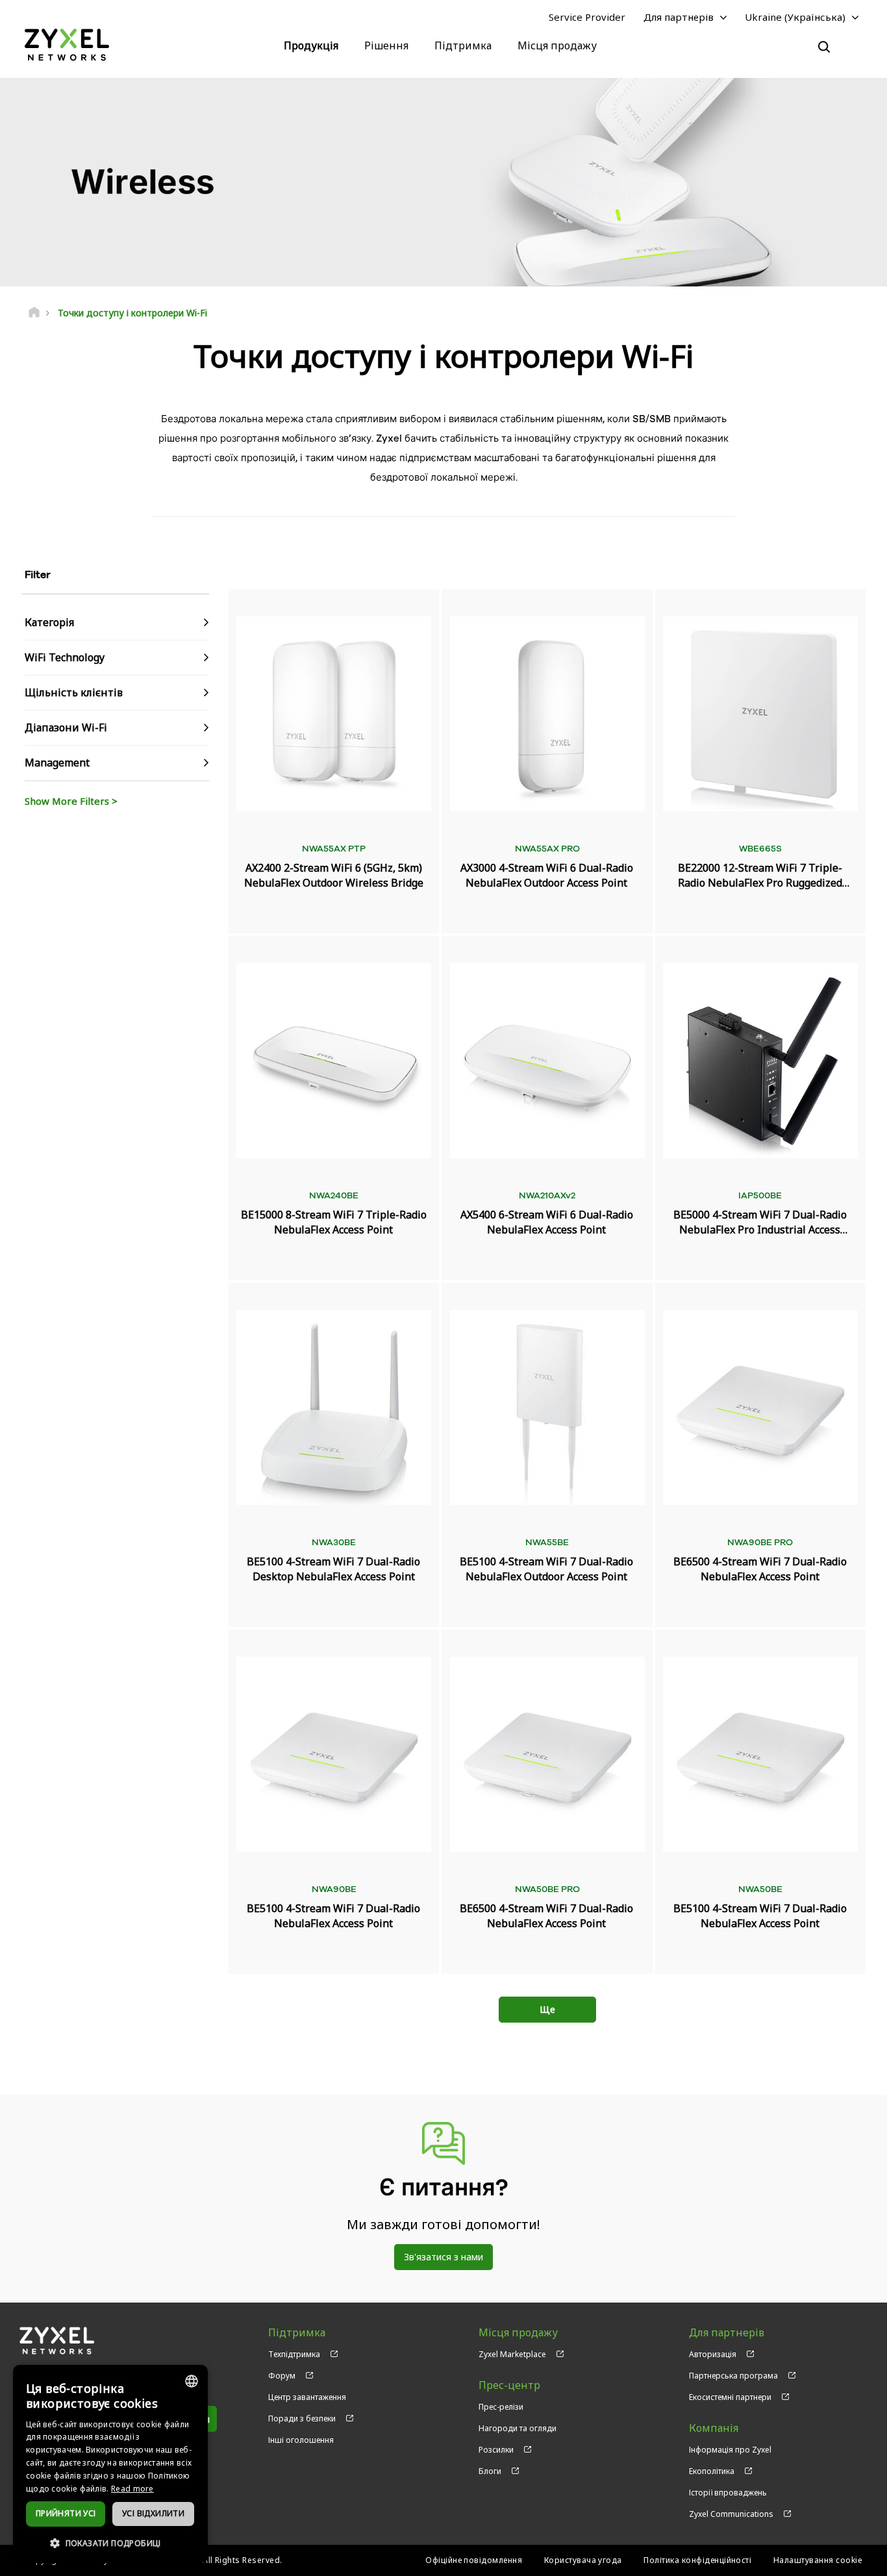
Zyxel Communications (731, 2514)
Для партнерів (679, 17)
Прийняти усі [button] (66, 2513)
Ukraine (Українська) (795, 17)
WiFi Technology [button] (65, 657)
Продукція (311, 45)
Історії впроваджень (728, 2493)
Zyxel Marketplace (512, 2354)
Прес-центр (509, 2385)
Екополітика (712, 2471)
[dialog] (110, 2464)
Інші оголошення (301, 2440)
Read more (132, 2489)
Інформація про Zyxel (730, 2450)
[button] (110, 2543)
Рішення (386, 45)
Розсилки (496, 2450)
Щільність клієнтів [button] (74, 692)
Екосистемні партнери (730, 2397)
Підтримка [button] (463, 45)
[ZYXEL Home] (67, 44)
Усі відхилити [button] (153, 2513)
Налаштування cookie (818, 2560)
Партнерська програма (733, 2376)
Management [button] (57, 763)
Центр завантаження (307, 2397)
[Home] (34, 313)
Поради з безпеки (302, 2418)
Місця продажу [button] (557, 45)
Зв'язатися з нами (443, 2257)
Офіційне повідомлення (474, 2560)
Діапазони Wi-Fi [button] (66, 727)
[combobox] (192, 2381)
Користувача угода (583, 2560)
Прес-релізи (501, 2407)
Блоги (490, 2471)
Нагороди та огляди (518, 2428)
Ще (547, 2009)
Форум (282, 2376)
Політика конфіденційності (697, 2560)
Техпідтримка (294, 2354)
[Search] (824, 47)
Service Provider (587, 17)
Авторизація (713, 2354)
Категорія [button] (49, 622)
